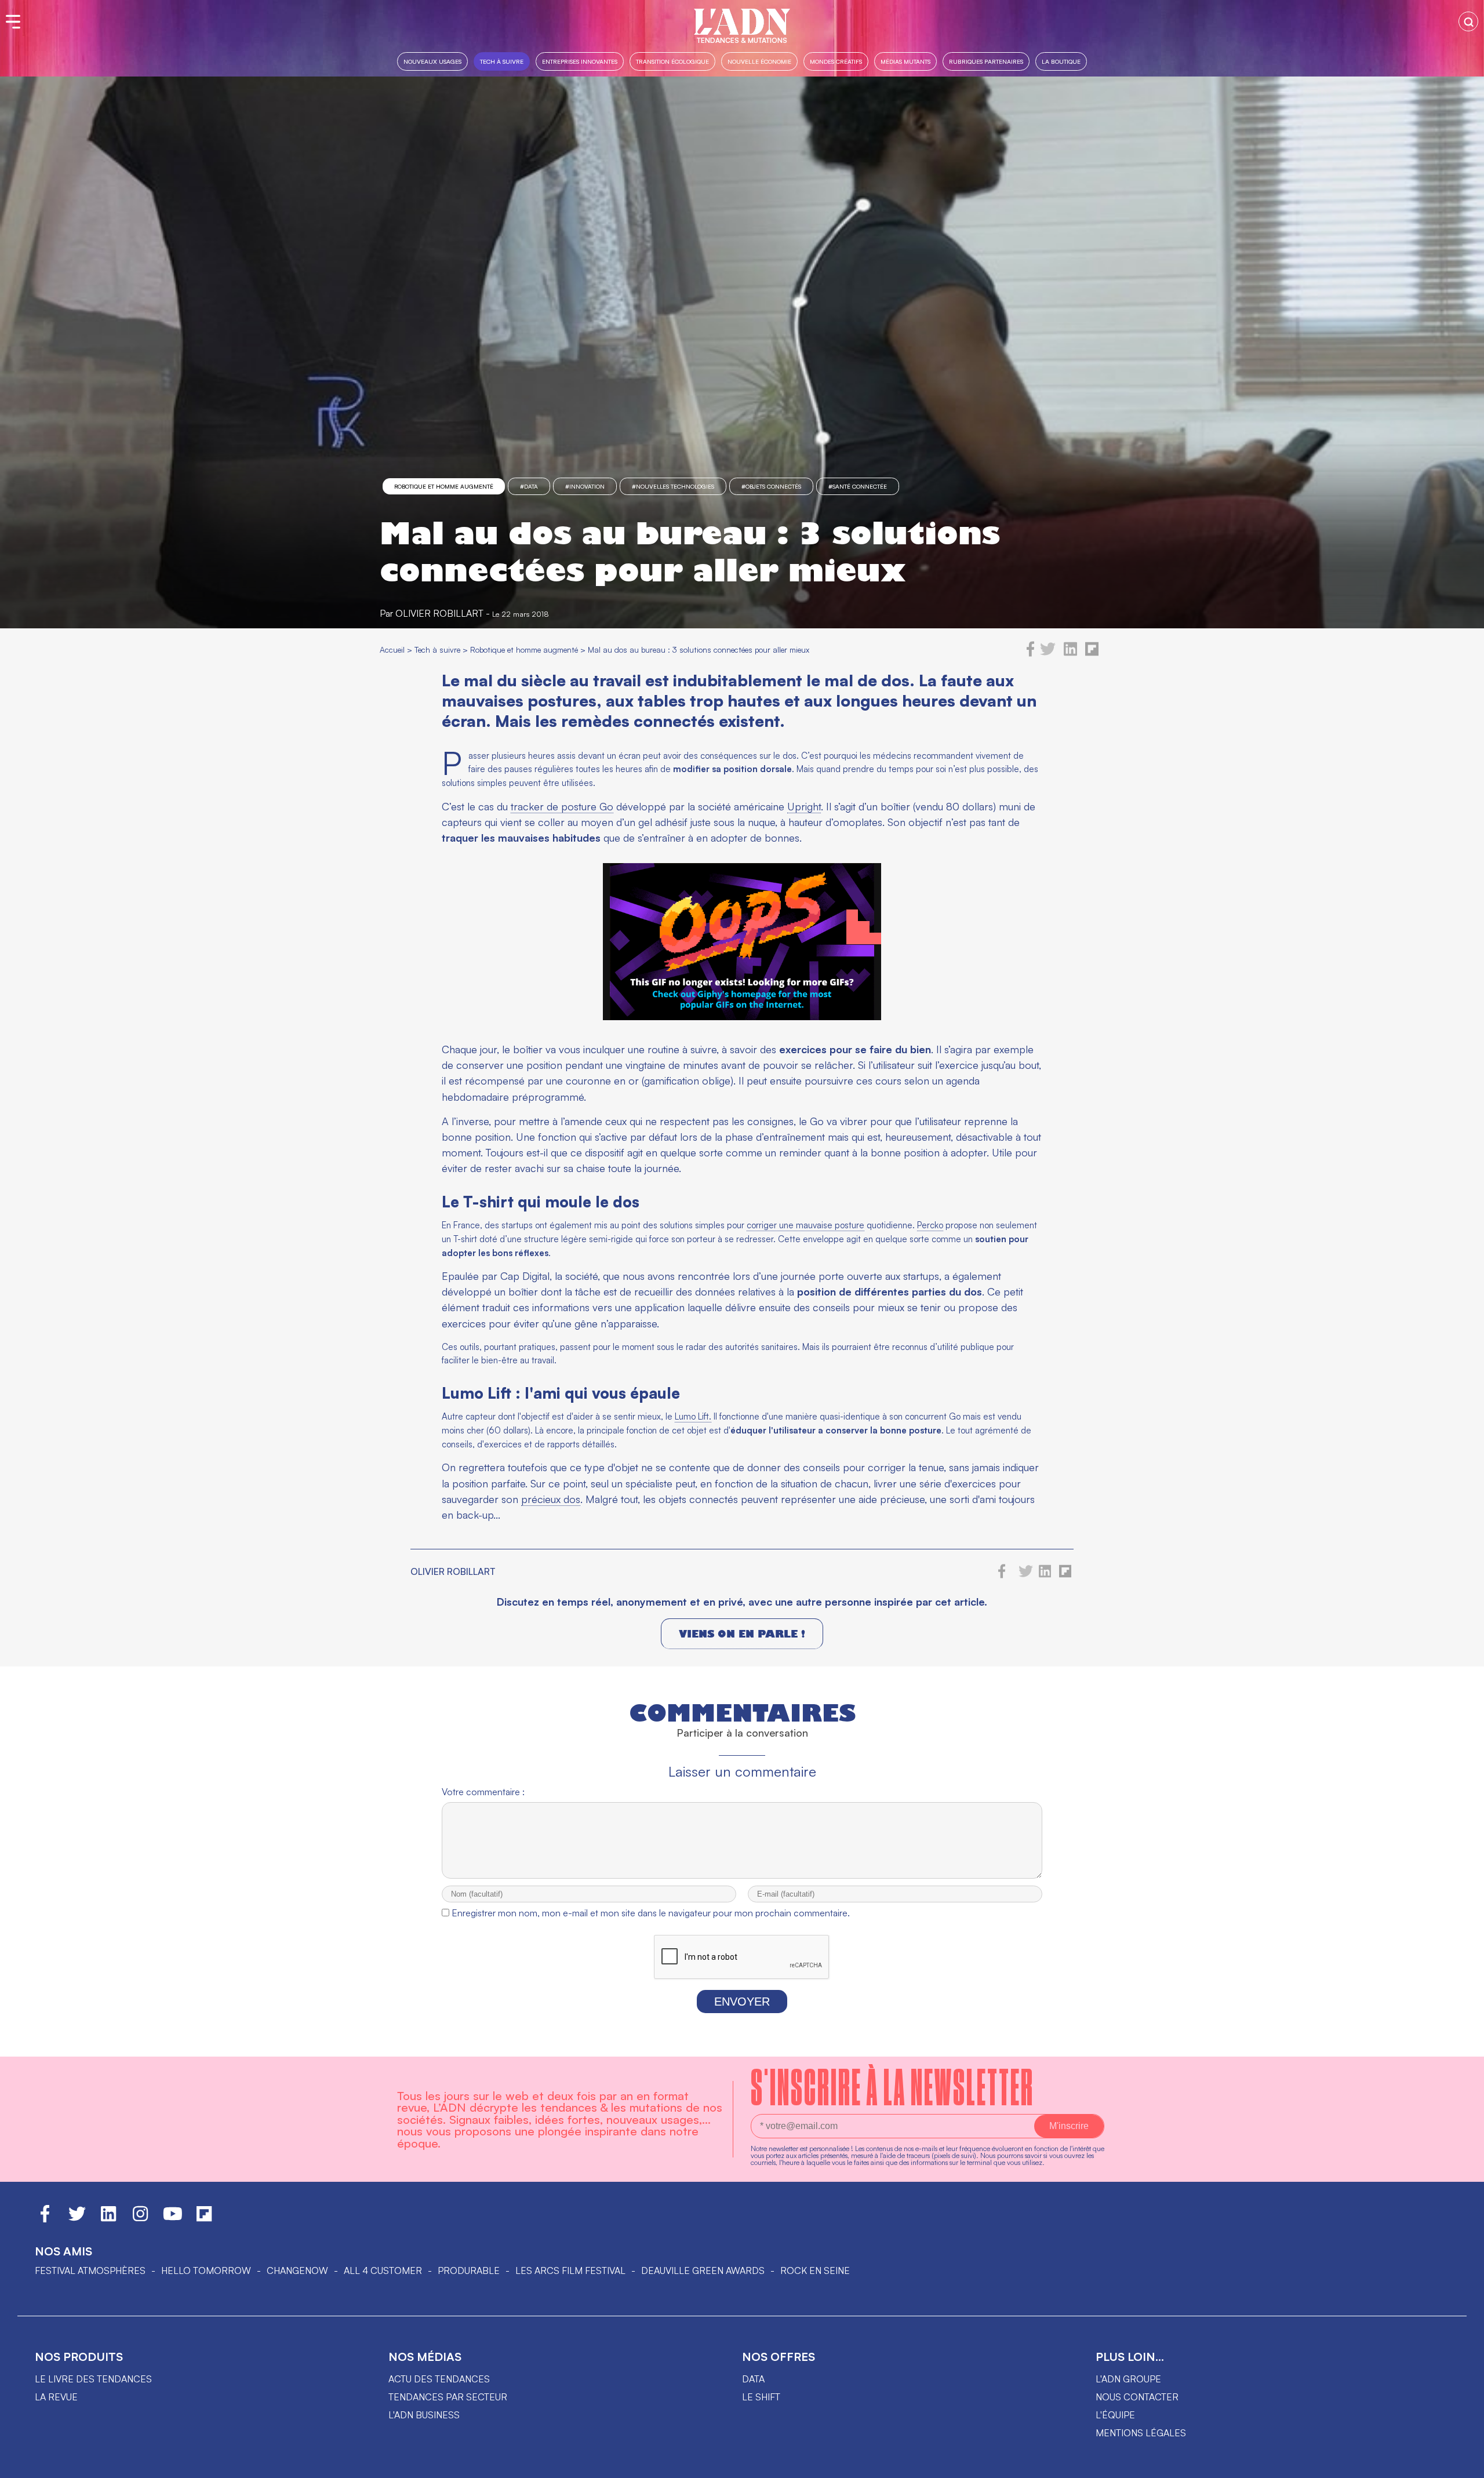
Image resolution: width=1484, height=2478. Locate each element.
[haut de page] (1464, 2464)
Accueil (392, 649)
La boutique (1061, 61)
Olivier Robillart (439, 613)
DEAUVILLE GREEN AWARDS (703, 2270)
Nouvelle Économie (759, 61)
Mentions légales (1141, 2433)
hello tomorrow (206, 2270)
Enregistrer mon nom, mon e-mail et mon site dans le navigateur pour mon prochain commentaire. (651, 1913)
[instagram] (140, 2219)
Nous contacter (1137, 2397)
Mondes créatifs (836, 61)
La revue (56, 2397)
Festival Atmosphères (90, 2270)
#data (529, 486)
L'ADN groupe (1128, 2379)
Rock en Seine (815, 2270)
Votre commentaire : (483, 1792)
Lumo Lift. (693, 1416)
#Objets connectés (771, 486)
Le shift (761, 2397)
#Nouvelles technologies (673, 486)
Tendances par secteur (448, 2397)
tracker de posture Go (562, 806)
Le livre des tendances (93, 2379)
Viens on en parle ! (742, 1634)
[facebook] (1031, 653)
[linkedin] (1070, 653)
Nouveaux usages (432, 61)
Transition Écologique (672, 61)
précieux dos (551, 1499)
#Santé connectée (858, 486)
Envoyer (742, 2002)
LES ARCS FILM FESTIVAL (570, 2270)
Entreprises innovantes (580, 61)
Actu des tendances (439, 2379)
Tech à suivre (502, 61)
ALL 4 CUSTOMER (383, 2270)
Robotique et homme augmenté (444, 486)
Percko (930, 1225)
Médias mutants (905, 61)
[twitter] (1048, 653)
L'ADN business (424, 2415)
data (753, 2379)
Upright (804, 806)
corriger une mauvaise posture (805, 1225)
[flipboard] (1092, 653)
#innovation (585, 486)
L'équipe (1115, 2415)
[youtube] (173, 2219)
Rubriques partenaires (986, 61)
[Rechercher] (1468, 21)
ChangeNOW (297, 2270)
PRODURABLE (469, 2270)
